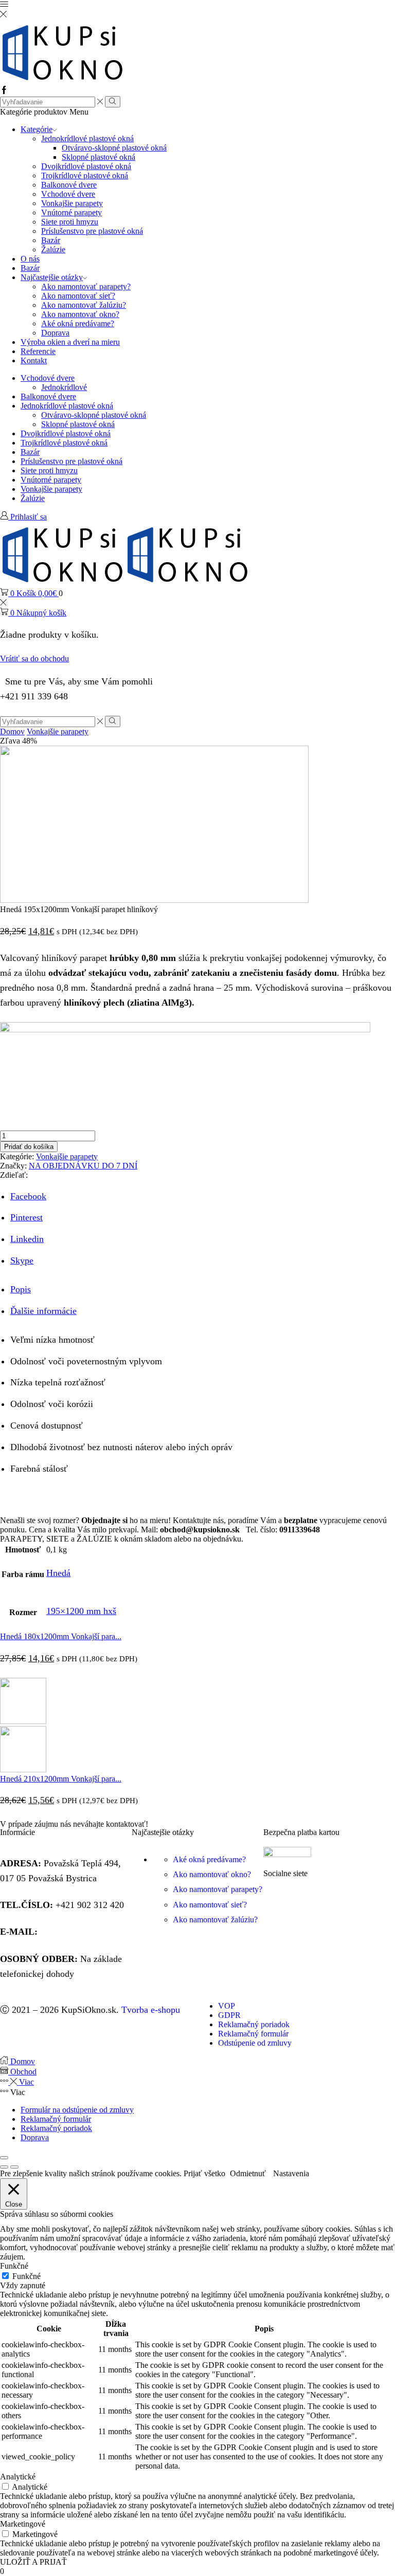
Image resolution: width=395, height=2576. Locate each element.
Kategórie (37, 129)
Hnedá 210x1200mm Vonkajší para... (61, 1779)
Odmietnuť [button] (248, 2173)
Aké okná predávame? (78, 323)
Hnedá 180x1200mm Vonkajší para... (61, 1636)
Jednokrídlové (64, 387)
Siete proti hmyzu (70, 222)
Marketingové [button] (23, 2524)
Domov (12, 731)
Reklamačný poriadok (56, 2128)
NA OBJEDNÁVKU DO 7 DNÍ (83, 1166)
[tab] (21, 1289)
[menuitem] (197, 1539)
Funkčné (26, 2276)
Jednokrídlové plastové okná (87, 138)
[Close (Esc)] (4, 2158)
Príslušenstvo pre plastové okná (92, 231)
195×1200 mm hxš (81, 1611)
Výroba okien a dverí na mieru (70, 342)
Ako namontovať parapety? (86, 286)
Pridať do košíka (29, 1147)
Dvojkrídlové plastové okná (86, 166)
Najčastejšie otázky (52, 277)
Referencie (38, 351)
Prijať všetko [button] (204, 2173)
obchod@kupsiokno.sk (83, 1932)
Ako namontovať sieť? (78, 296)
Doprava (55, 333)
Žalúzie (53, 249)
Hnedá (58, 1573)
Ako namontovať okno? (80, 314)
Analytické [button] (18, 2477)
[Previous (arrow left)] (4, 2167)
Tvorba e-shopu (151, 2010)
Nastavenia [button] (291, 2173)
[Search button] (112, 102)
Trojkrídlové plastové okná (85, 175)
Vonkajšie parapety (72, 203)
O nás (30, 259)
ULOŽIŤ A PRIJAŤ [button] (33, 2562)
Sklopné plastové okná (98, 157)
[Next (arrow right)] (14, 2167)
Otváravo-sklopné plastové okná (114, 148)
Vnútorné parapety (71, 212)
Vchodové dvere (68, 194)
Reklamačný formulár (56, 2119)
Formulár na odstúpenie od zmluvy (77, 2110)
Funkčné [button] (14, 2266)
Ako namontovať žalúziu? (84, 305)
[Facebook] (4, 91)
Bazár (51, 240)
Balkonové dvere (69, 185)
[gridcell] (197, 1525)
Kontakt (34, 360)
